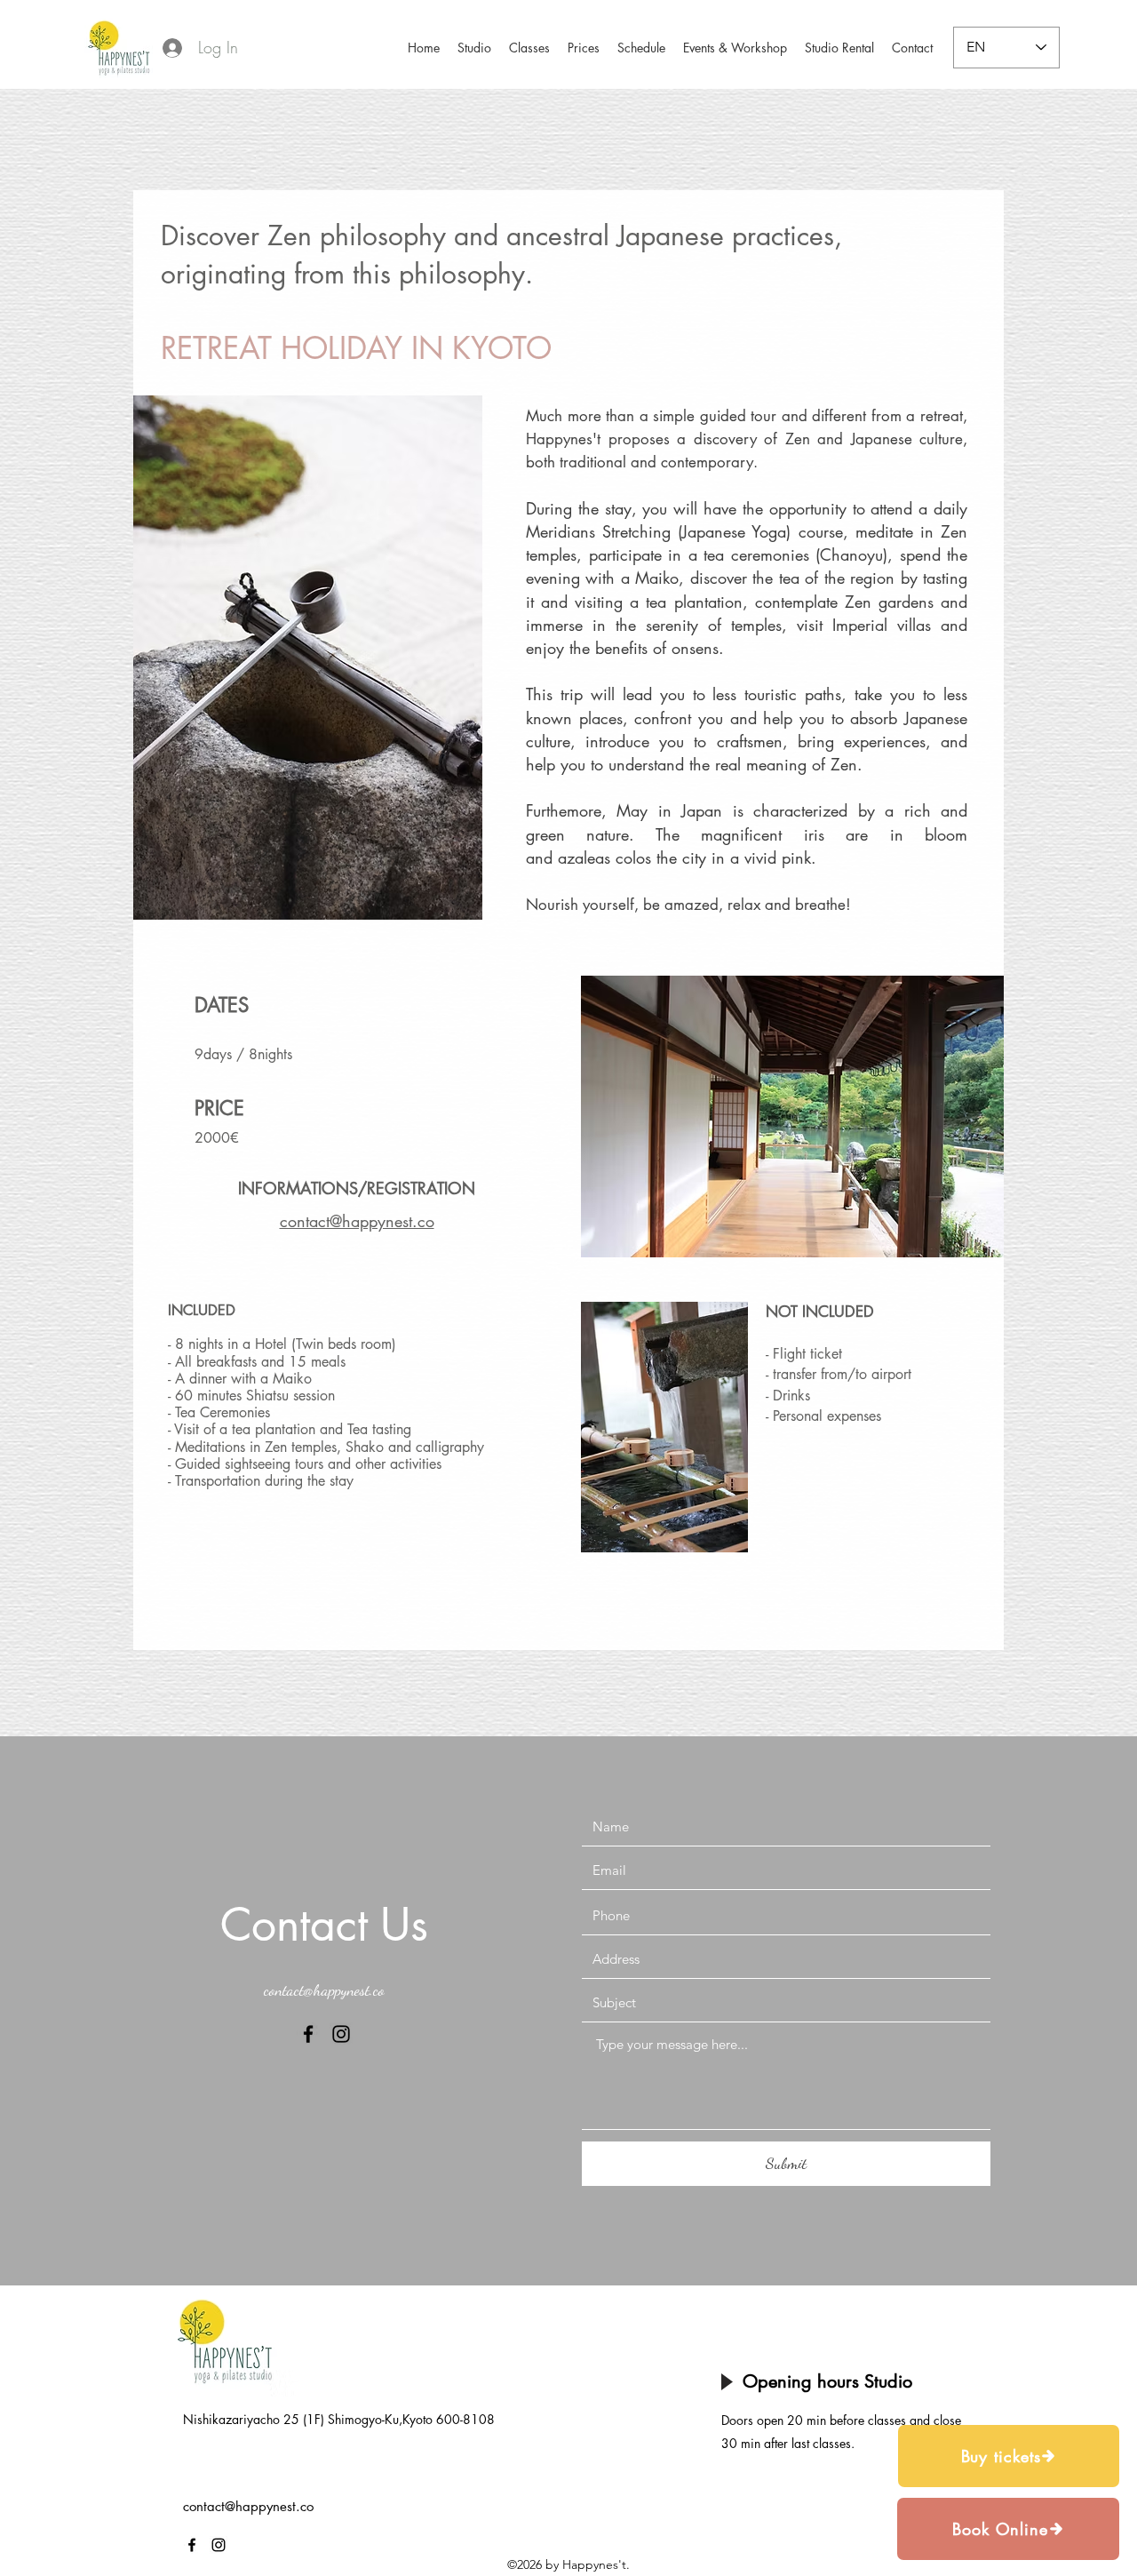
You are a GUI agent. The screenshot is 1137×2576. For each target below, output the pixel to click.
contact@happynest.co (324, 1990)
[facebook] (308, 2034)
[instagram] (341, 2034)
